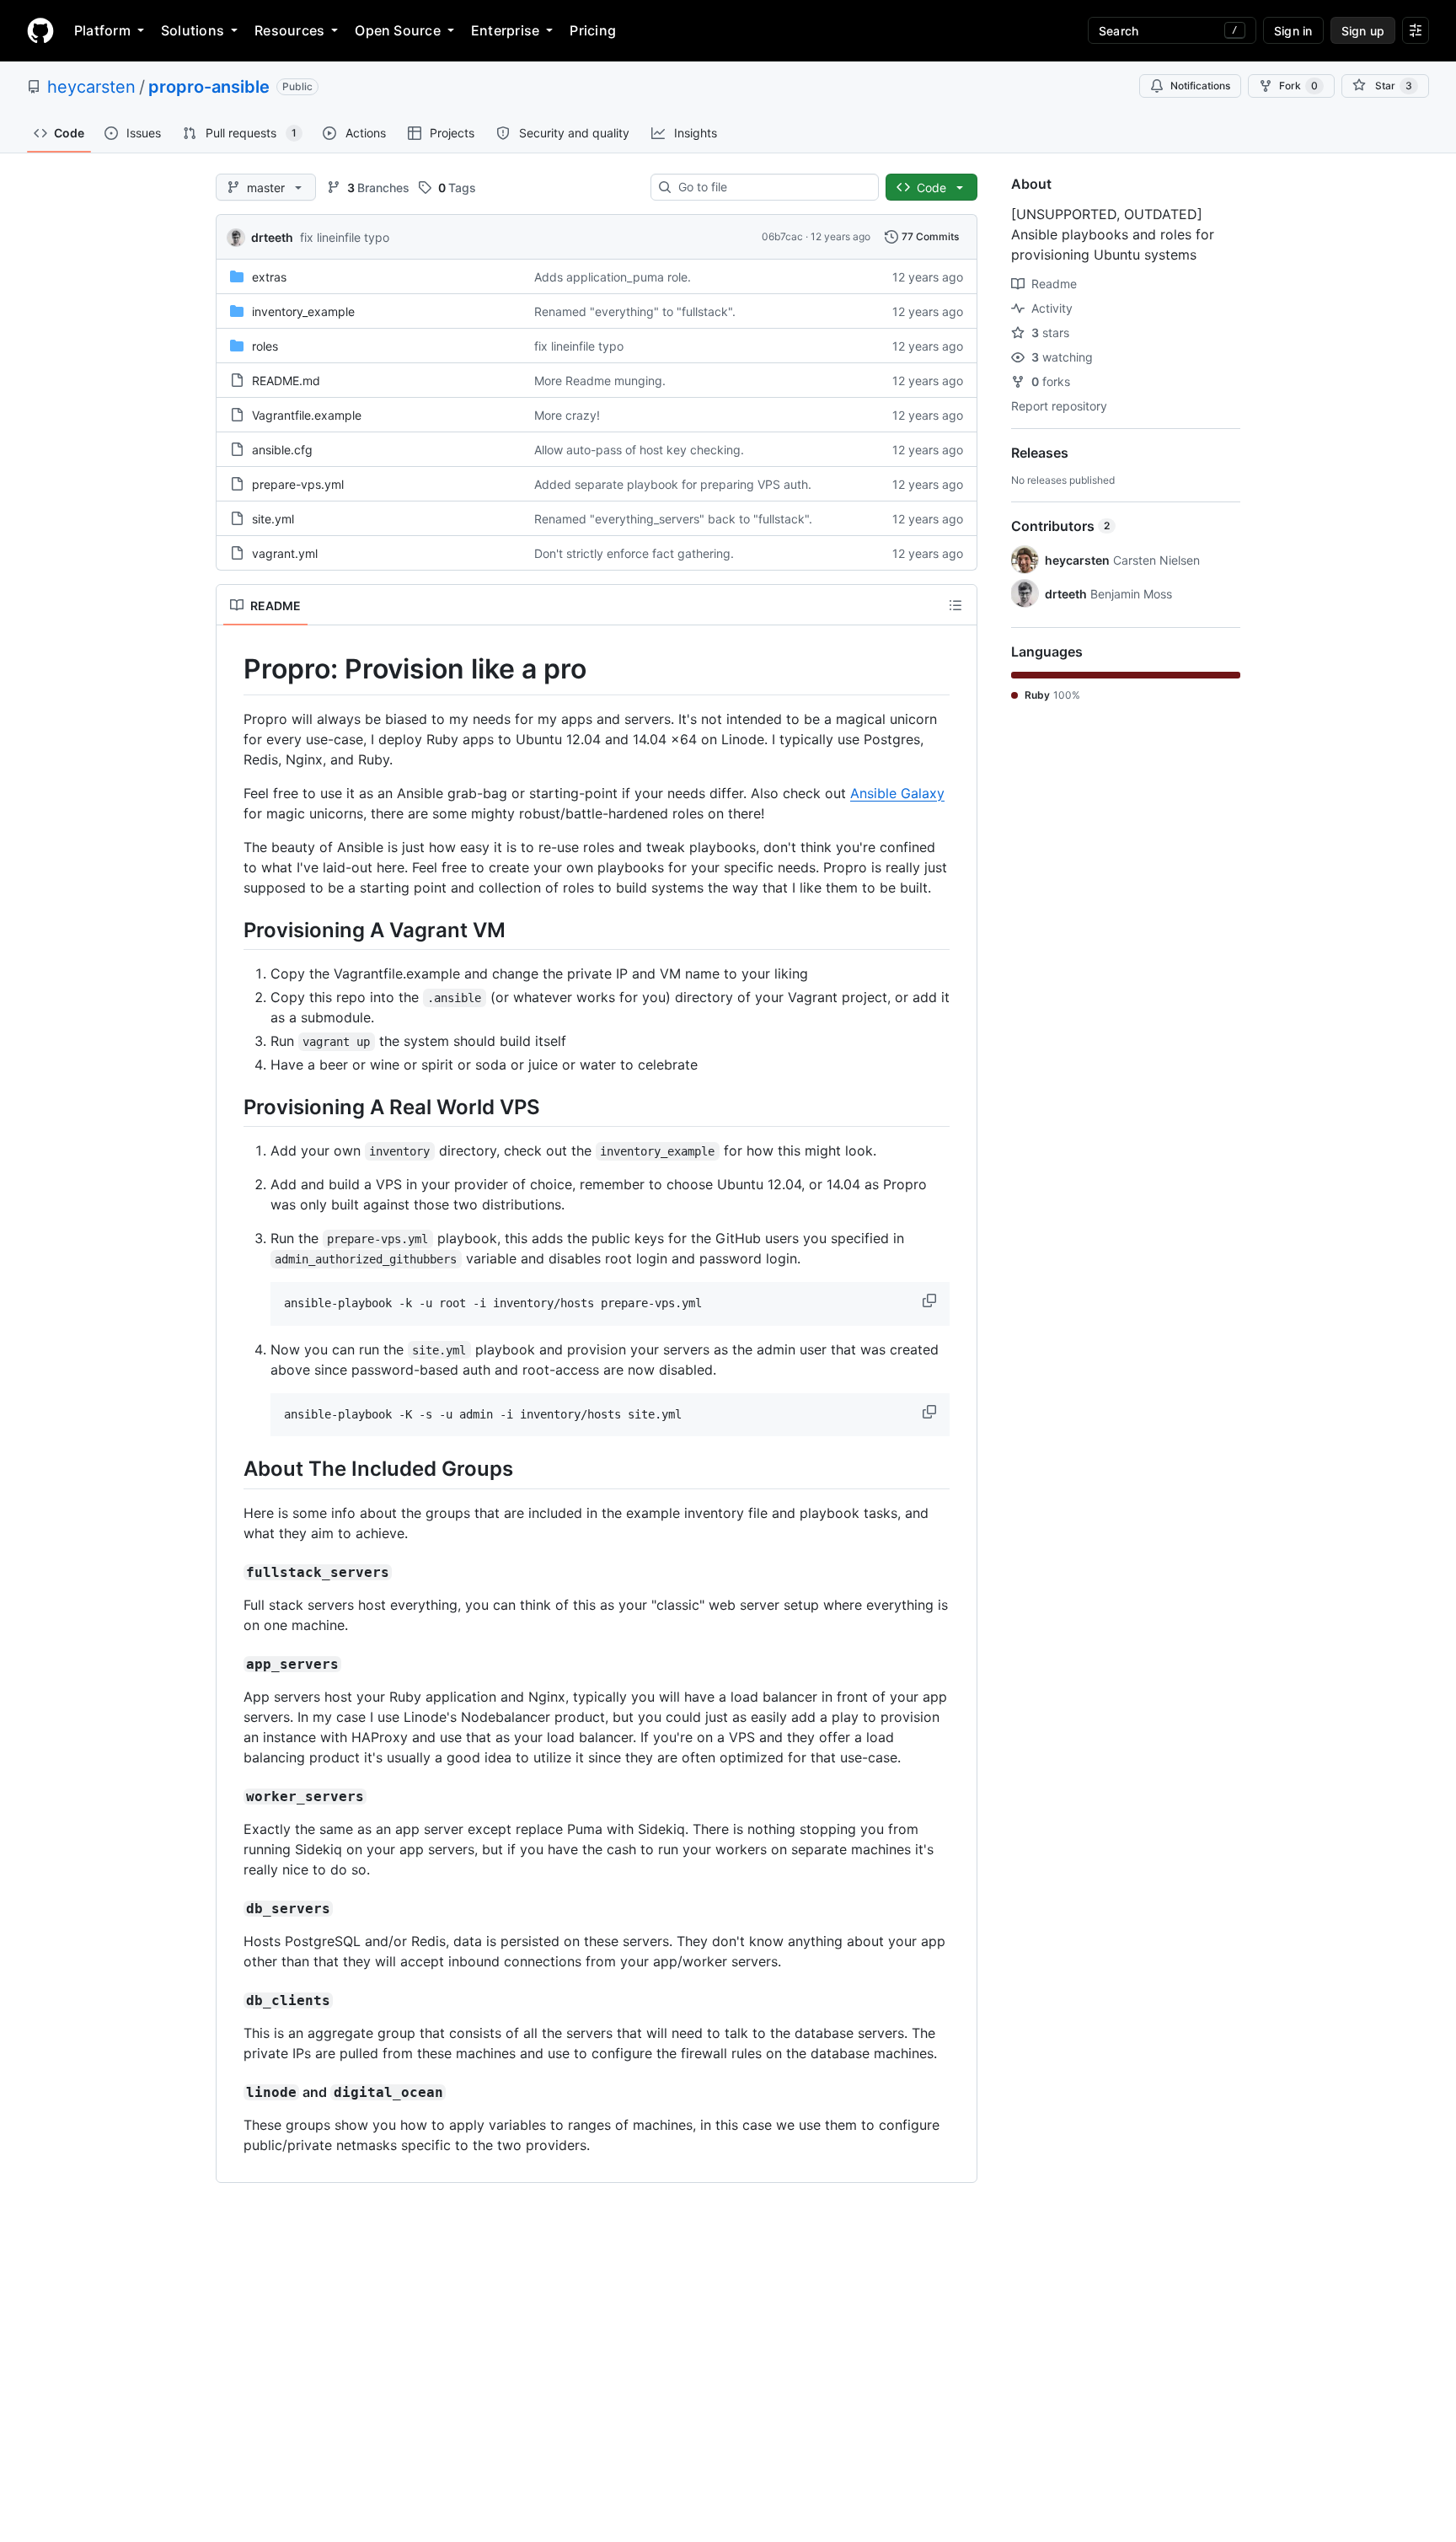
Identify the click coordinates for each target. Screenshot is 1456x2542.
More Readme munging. (600, 381)
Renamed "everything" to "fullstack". (635, 311)
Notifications (1200, 86)
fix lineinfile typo (345, 237)
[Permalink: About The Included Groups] (232, 1469)
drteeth (272, 237)
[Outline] (955, 605)
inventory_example (303, 311)
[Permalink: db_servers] (232, 1908)
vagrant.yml (285, 553)
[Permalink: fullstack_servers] (232, 1572)
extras (269, 277)
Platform (102, 30)
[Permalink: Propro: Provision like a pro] (232, 669)
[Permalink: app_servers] (232, 1664)
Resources (289, 30)
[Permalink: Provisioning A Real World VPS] (232, 1107)
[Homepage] (40, 30)
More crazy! (567, 415)
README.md (286, 381)
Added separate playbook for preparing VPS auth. (673, 484)
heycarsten (91, 87)
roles (265, 346)
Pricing (593, 30)
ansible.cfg (282, 450)
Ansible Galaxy (897, 793)
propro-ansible (209, 87)
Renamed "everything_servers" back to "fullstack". (673, 519)
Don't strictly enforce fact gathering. (634, 553)
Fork (1298, 86)
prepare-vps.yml (298, 484)
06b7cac (782, 236)
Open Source (398, 30)
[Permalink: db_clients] (232, 2000)
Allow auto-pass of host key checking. (639, 450)
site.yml (273, 519)
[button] (931, 1300)
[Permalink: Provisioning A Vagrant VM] (232, 930)
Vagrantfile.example (307, 415)
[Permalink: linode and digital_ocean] (232, 2092)
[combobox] (771, 187)
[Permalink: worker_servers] (232, 1796)
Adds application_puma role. (613, 277)
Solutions (193, 30)
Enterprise (505, 30)
